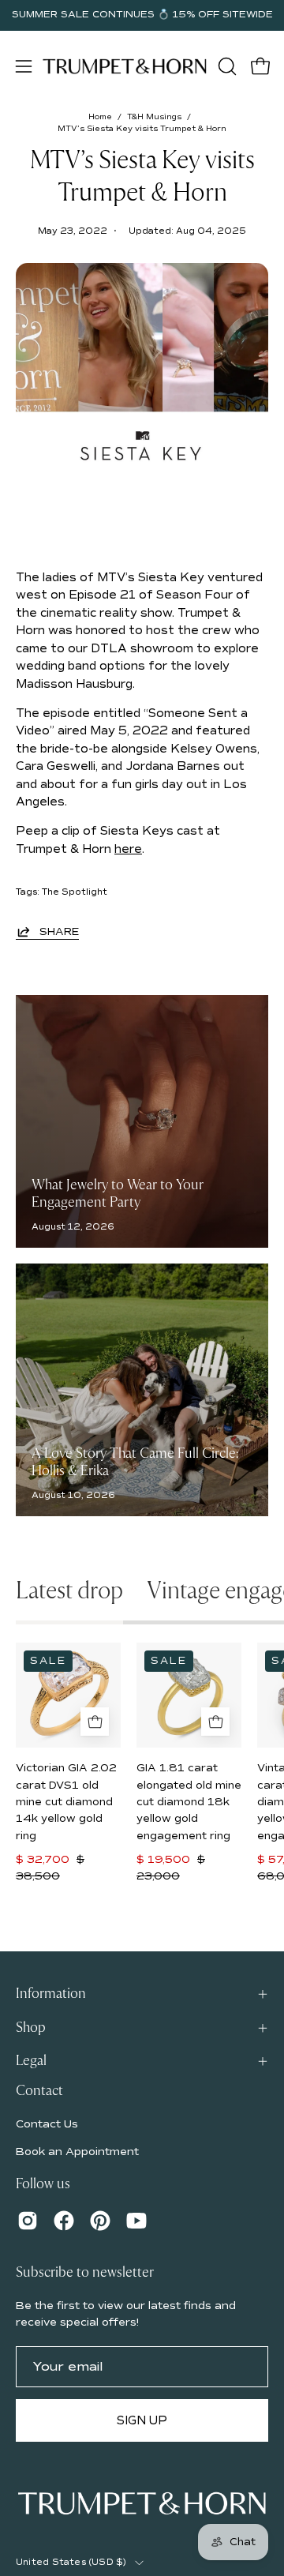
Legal (31, 2061)
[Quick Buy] (95, 1722)
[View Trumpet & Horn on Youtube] (136, 2221)
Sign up (142, 2420)
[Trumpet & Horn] (125, 66)
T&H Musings (154, 117)
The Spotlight (75, 892)
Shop (31, 2028)
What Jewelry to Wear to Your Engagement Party (118, 1194)
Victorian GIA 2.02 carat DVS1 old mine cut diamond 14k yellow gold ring (66, 1802)
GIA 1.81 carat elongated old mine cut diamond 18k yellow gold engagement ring (189, 1802)
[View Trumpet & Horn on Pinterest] (100, 2221)
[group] (142, 15)
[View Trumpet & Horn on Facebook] (64, 2221)
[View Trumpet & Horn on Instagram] (28, 2221)
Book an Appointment (77, 2152)
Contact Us (47, 2124)
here (128, 849)
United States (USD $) (71, 2562)
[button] (226, 66)
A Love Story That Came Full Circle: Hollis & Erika (135, 1463)
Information (51, 1994)
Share (59, 932)
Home (100, 117)
